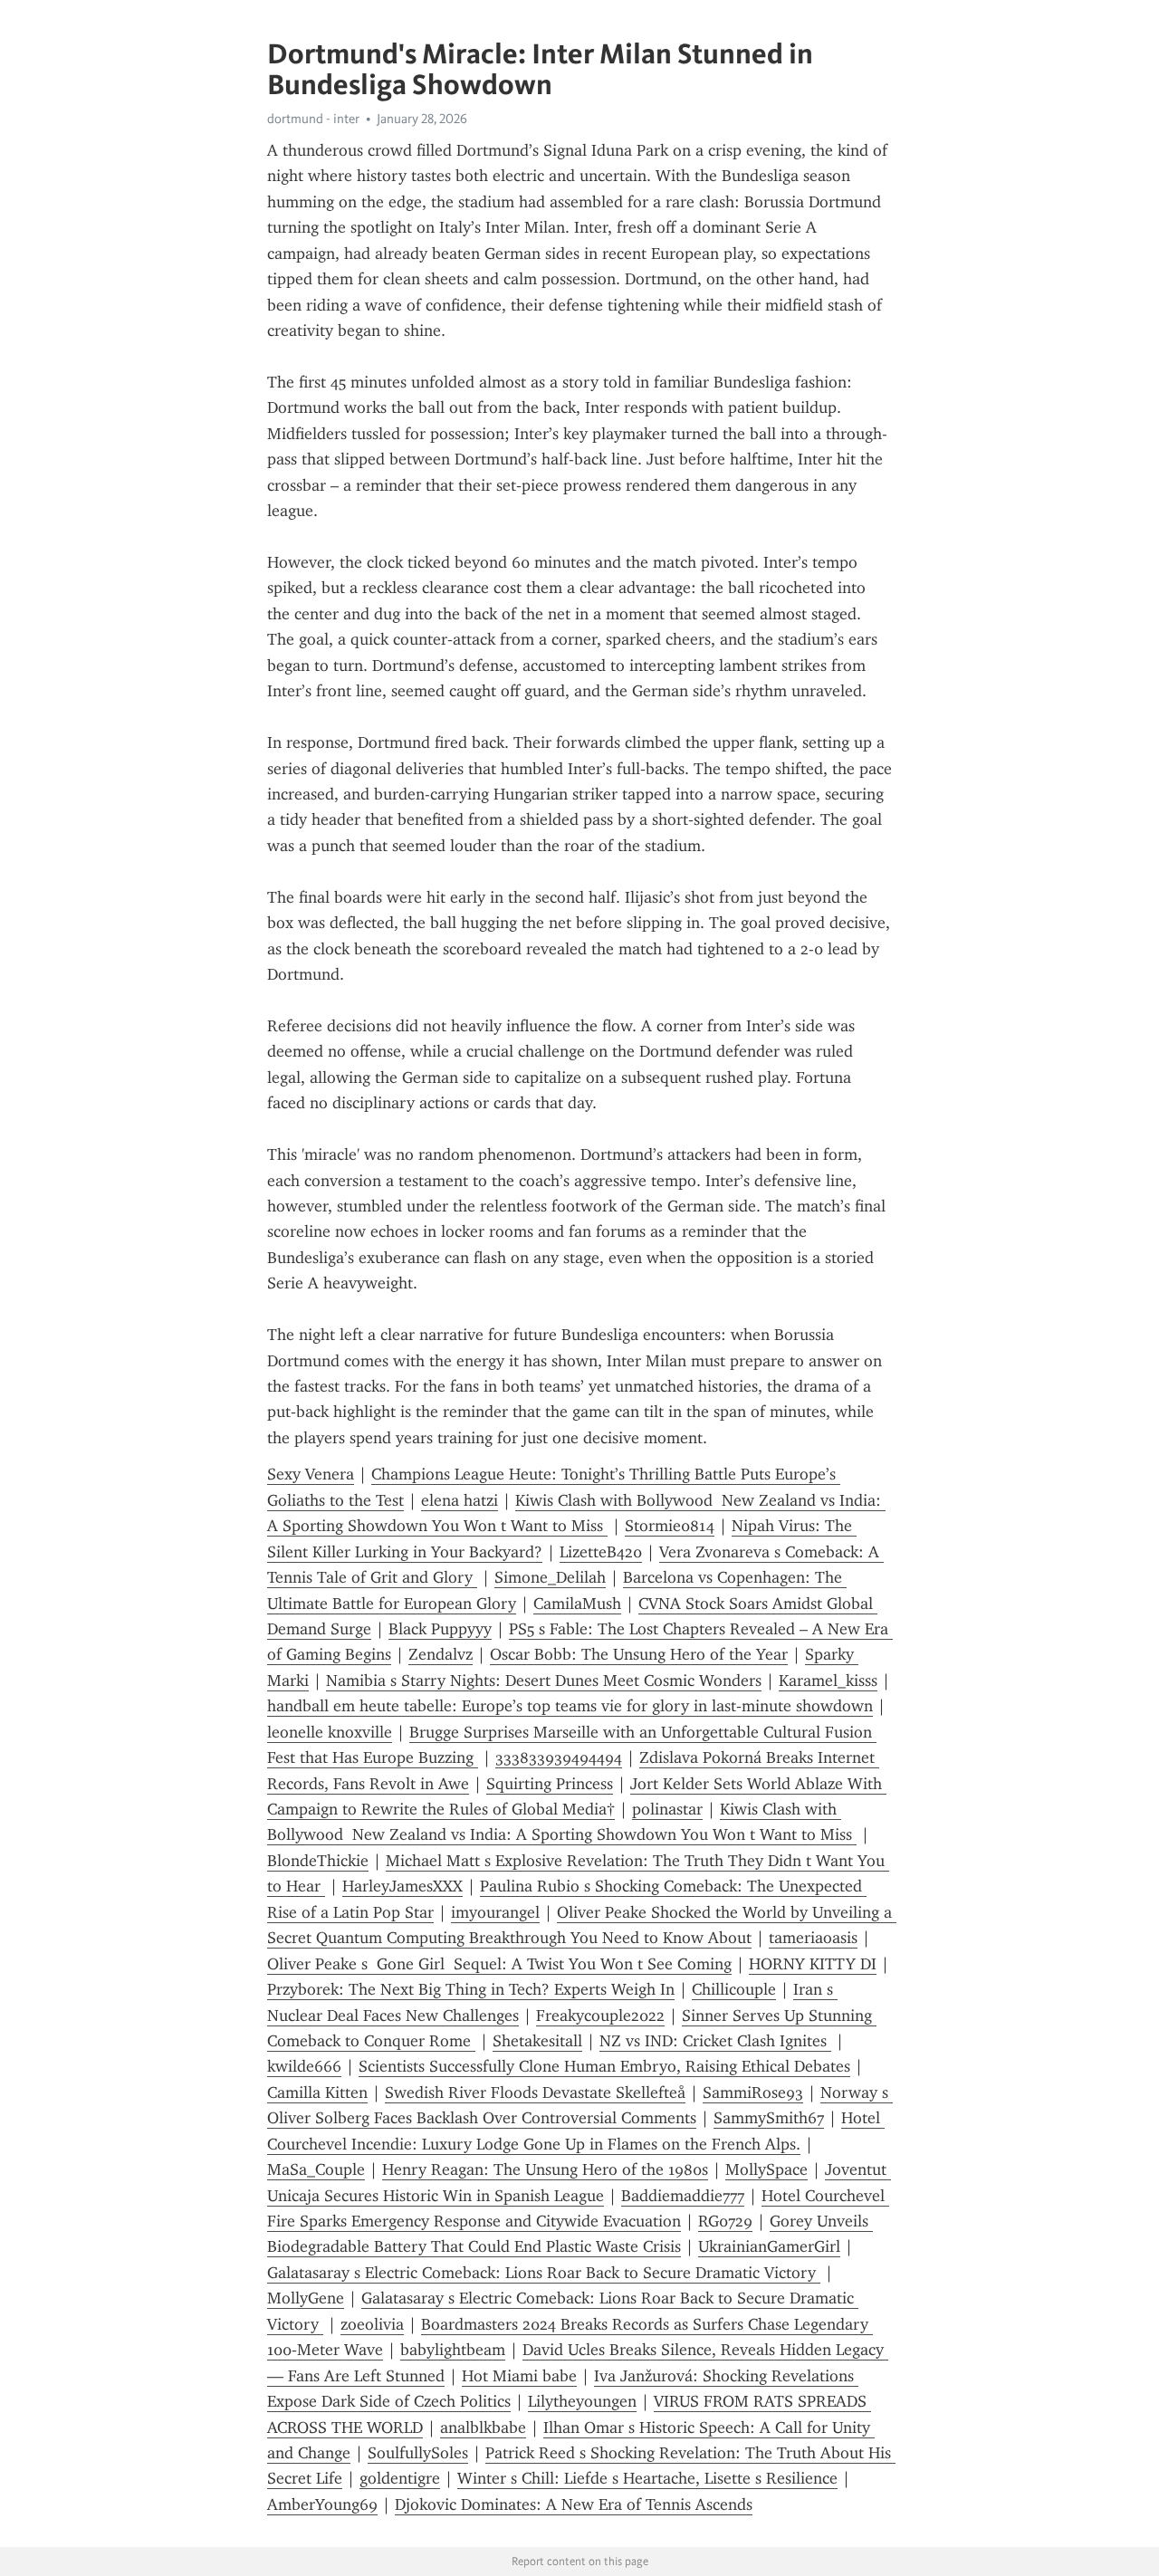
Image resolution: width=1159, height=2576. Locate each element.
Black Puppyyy (440, 1629)
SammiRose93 (753, 2092)
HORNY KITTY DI (813, 1964)
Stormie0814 (670, 1526)
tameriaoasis (813, 1938)
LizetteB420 (601, 1552)
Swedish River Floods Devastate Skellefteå (535, 2092)
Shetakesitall (537, 2041)
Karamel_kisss (828, 1681)
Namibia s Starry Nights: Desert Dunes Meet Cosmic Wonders (544, 1681)
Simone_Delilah (550, 1577)
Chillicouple (734, 1989)
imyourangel (495, 1912)
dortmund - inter (313, 119)
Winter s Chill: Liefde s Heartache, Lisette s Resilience (647, 2478)
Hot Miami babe (519, 2376)
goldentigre (400, 2478)
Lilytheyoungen (582, 2401)
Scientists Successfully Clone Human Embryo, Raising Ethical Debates (604, 2066)
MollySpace (766, 2169)
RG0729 (725, 2221)
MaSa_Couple (316, 2169)
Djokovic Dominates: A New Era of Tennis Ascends (574, 2504)
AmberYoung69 (322, 2504)
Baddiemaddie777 (683, 2196)
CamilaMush (577, 1604)
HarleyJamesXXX (402, 1886)
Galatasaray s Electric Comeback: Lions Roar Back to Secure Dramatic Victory (544, 2273)
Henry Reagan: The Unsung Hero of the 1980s (545, 2169)
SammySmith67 (769, 2118)
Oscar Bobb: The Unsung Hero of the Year (639, 1654)
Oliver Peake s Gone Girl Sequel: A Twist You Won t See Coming (499, 1964)
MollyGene (306, 2298)
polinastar (667, 1809)
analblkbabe (483, 2428)
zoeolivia (372, 2324)
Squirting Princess (550, 1784)
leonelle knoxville (330, 1732)
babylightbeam (453, 2350)
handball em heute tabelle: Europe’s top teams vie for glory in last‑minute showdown (570, 1706)
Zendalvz (441, 1654)
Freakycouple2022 (600, 2016)
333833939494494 (559, 1757)
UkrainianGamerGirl (769, 2246)
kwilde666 (304, 2066)
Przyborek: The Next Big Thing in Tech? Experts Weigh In (471, 1989)
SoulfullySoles (418, 2453)
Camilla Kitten (317, 2092)
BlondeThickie (318, 1861)
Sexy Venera (311, 1474)
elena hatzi (460, 1500)
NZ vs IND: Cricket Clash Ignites (715, 2041)
